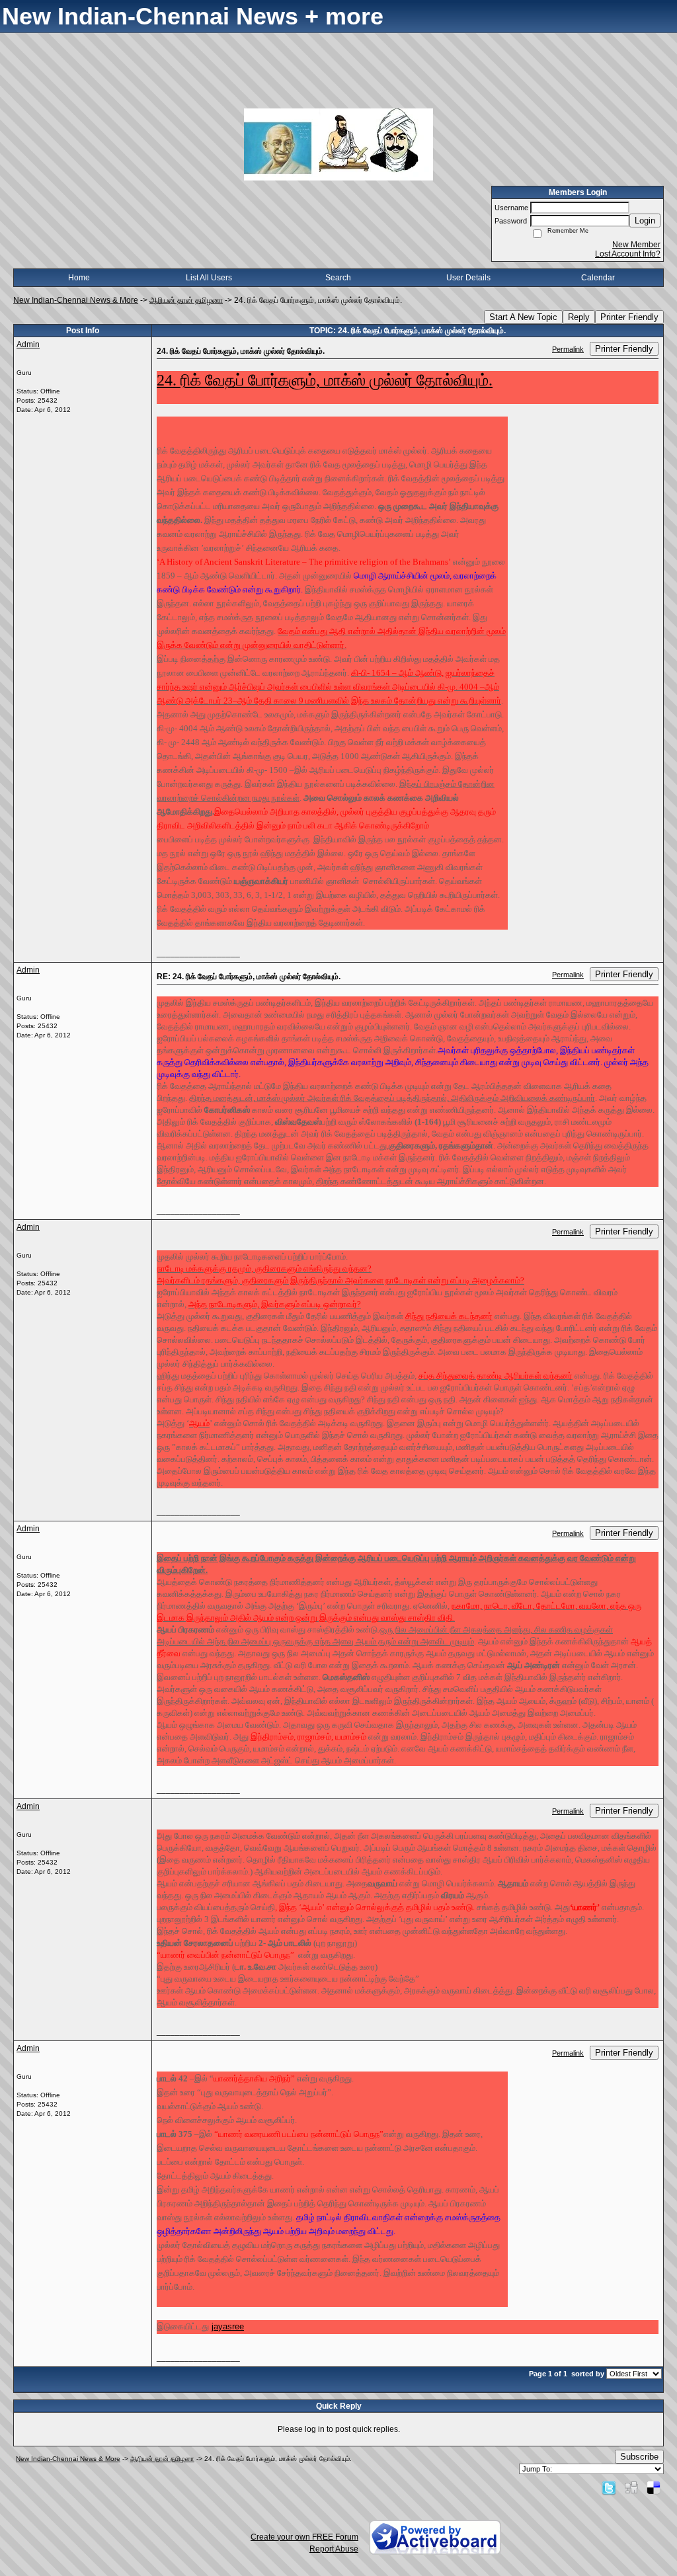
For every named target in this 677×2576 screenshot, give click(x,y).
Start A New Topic (523, 317)
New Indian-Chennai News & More (76, 300)
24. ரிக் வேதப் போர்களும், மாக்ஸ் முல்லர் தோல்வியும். (325, 380)
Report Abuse (334, 2549)
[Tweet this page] (609, 2487)
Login (645, 221)
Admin (28, 344)
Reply (579, 317)
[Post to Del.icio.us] (654, 2487)
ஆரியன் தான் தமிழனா (186, 300)
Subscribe (639, 2457)
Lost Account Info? (628, 254)
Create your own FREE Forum (304, 2537)
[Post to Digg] (631, 2487)
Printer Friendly (629, 317)
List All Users (209, 278)
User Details (468, 278)
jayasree (228, 2326)
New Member (636, 245)
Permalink (568, 349)
